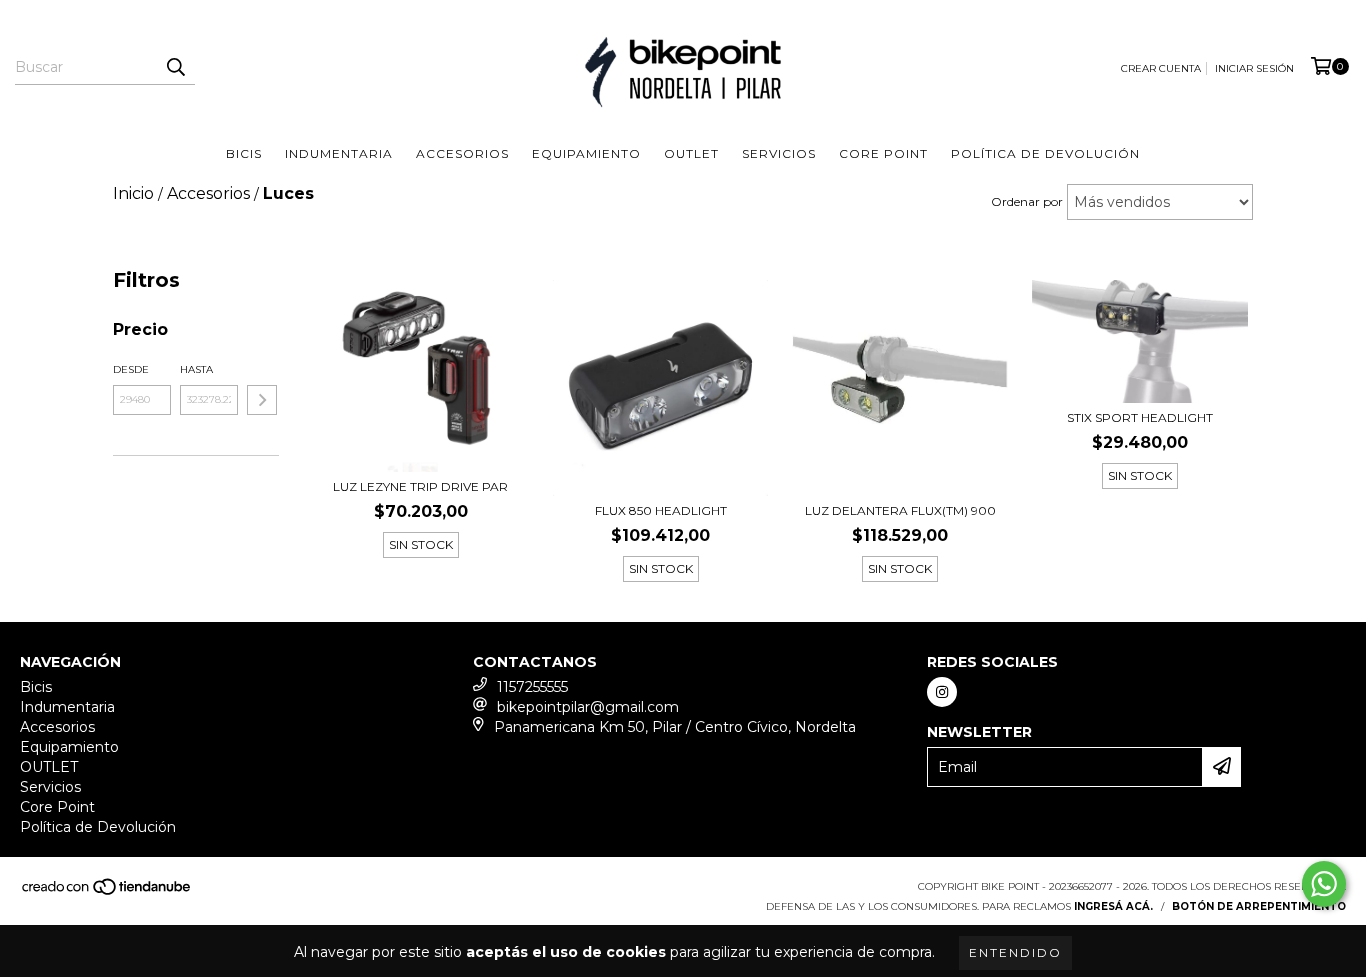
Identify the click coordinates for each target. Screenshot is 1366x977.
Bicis (244, 153)
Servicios (779, 153)
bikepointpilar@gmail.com (588, 707)
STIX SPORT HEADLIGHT (1140, 417)
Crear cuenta (1161, 68)
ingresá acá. (1113, 906)
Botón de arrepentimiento (1259, 906)
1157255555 (532, 687)
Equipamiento (586, 153)
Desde (131, 369)
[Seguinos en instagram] (942, 692)
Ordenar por (1027, 201)
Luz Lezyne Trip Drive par (420, 486)
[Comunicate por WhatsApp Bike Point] (1324, 884)
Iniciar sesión (1254, 68)
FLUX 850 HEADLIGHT (661, 510)
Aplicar (262, 400)
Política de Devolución (1045, 153)
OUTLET (691, 153)
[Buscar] (175, 67)
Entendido (1015, 952)
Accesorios (462, 153)
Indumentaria (339, 153)
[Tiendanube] (107, 892)
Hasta (196, 369)
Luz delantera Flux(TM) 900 (900, 510)
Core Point (883, 153)
